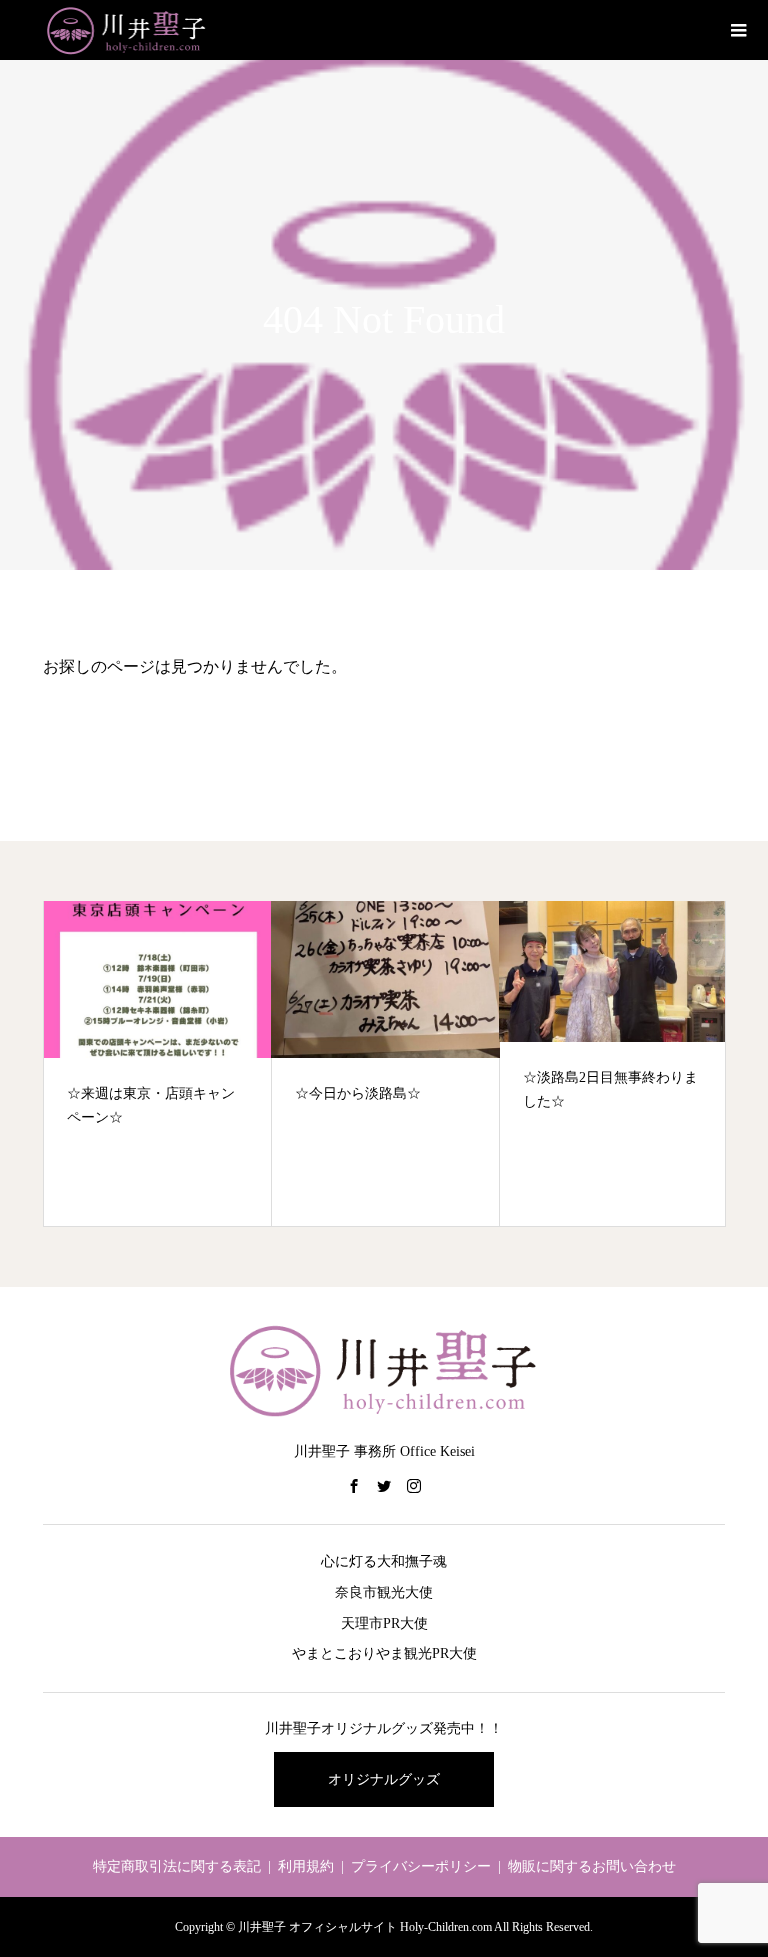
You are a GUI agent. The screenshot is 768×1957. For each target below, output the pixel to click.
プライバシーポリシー (421, 1866)
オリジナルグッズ (384, 1779)
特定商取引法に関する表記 (177, 1866)
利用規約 (306, 1866)
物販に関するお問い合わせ (592, 1866)
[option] (158, 1063)
